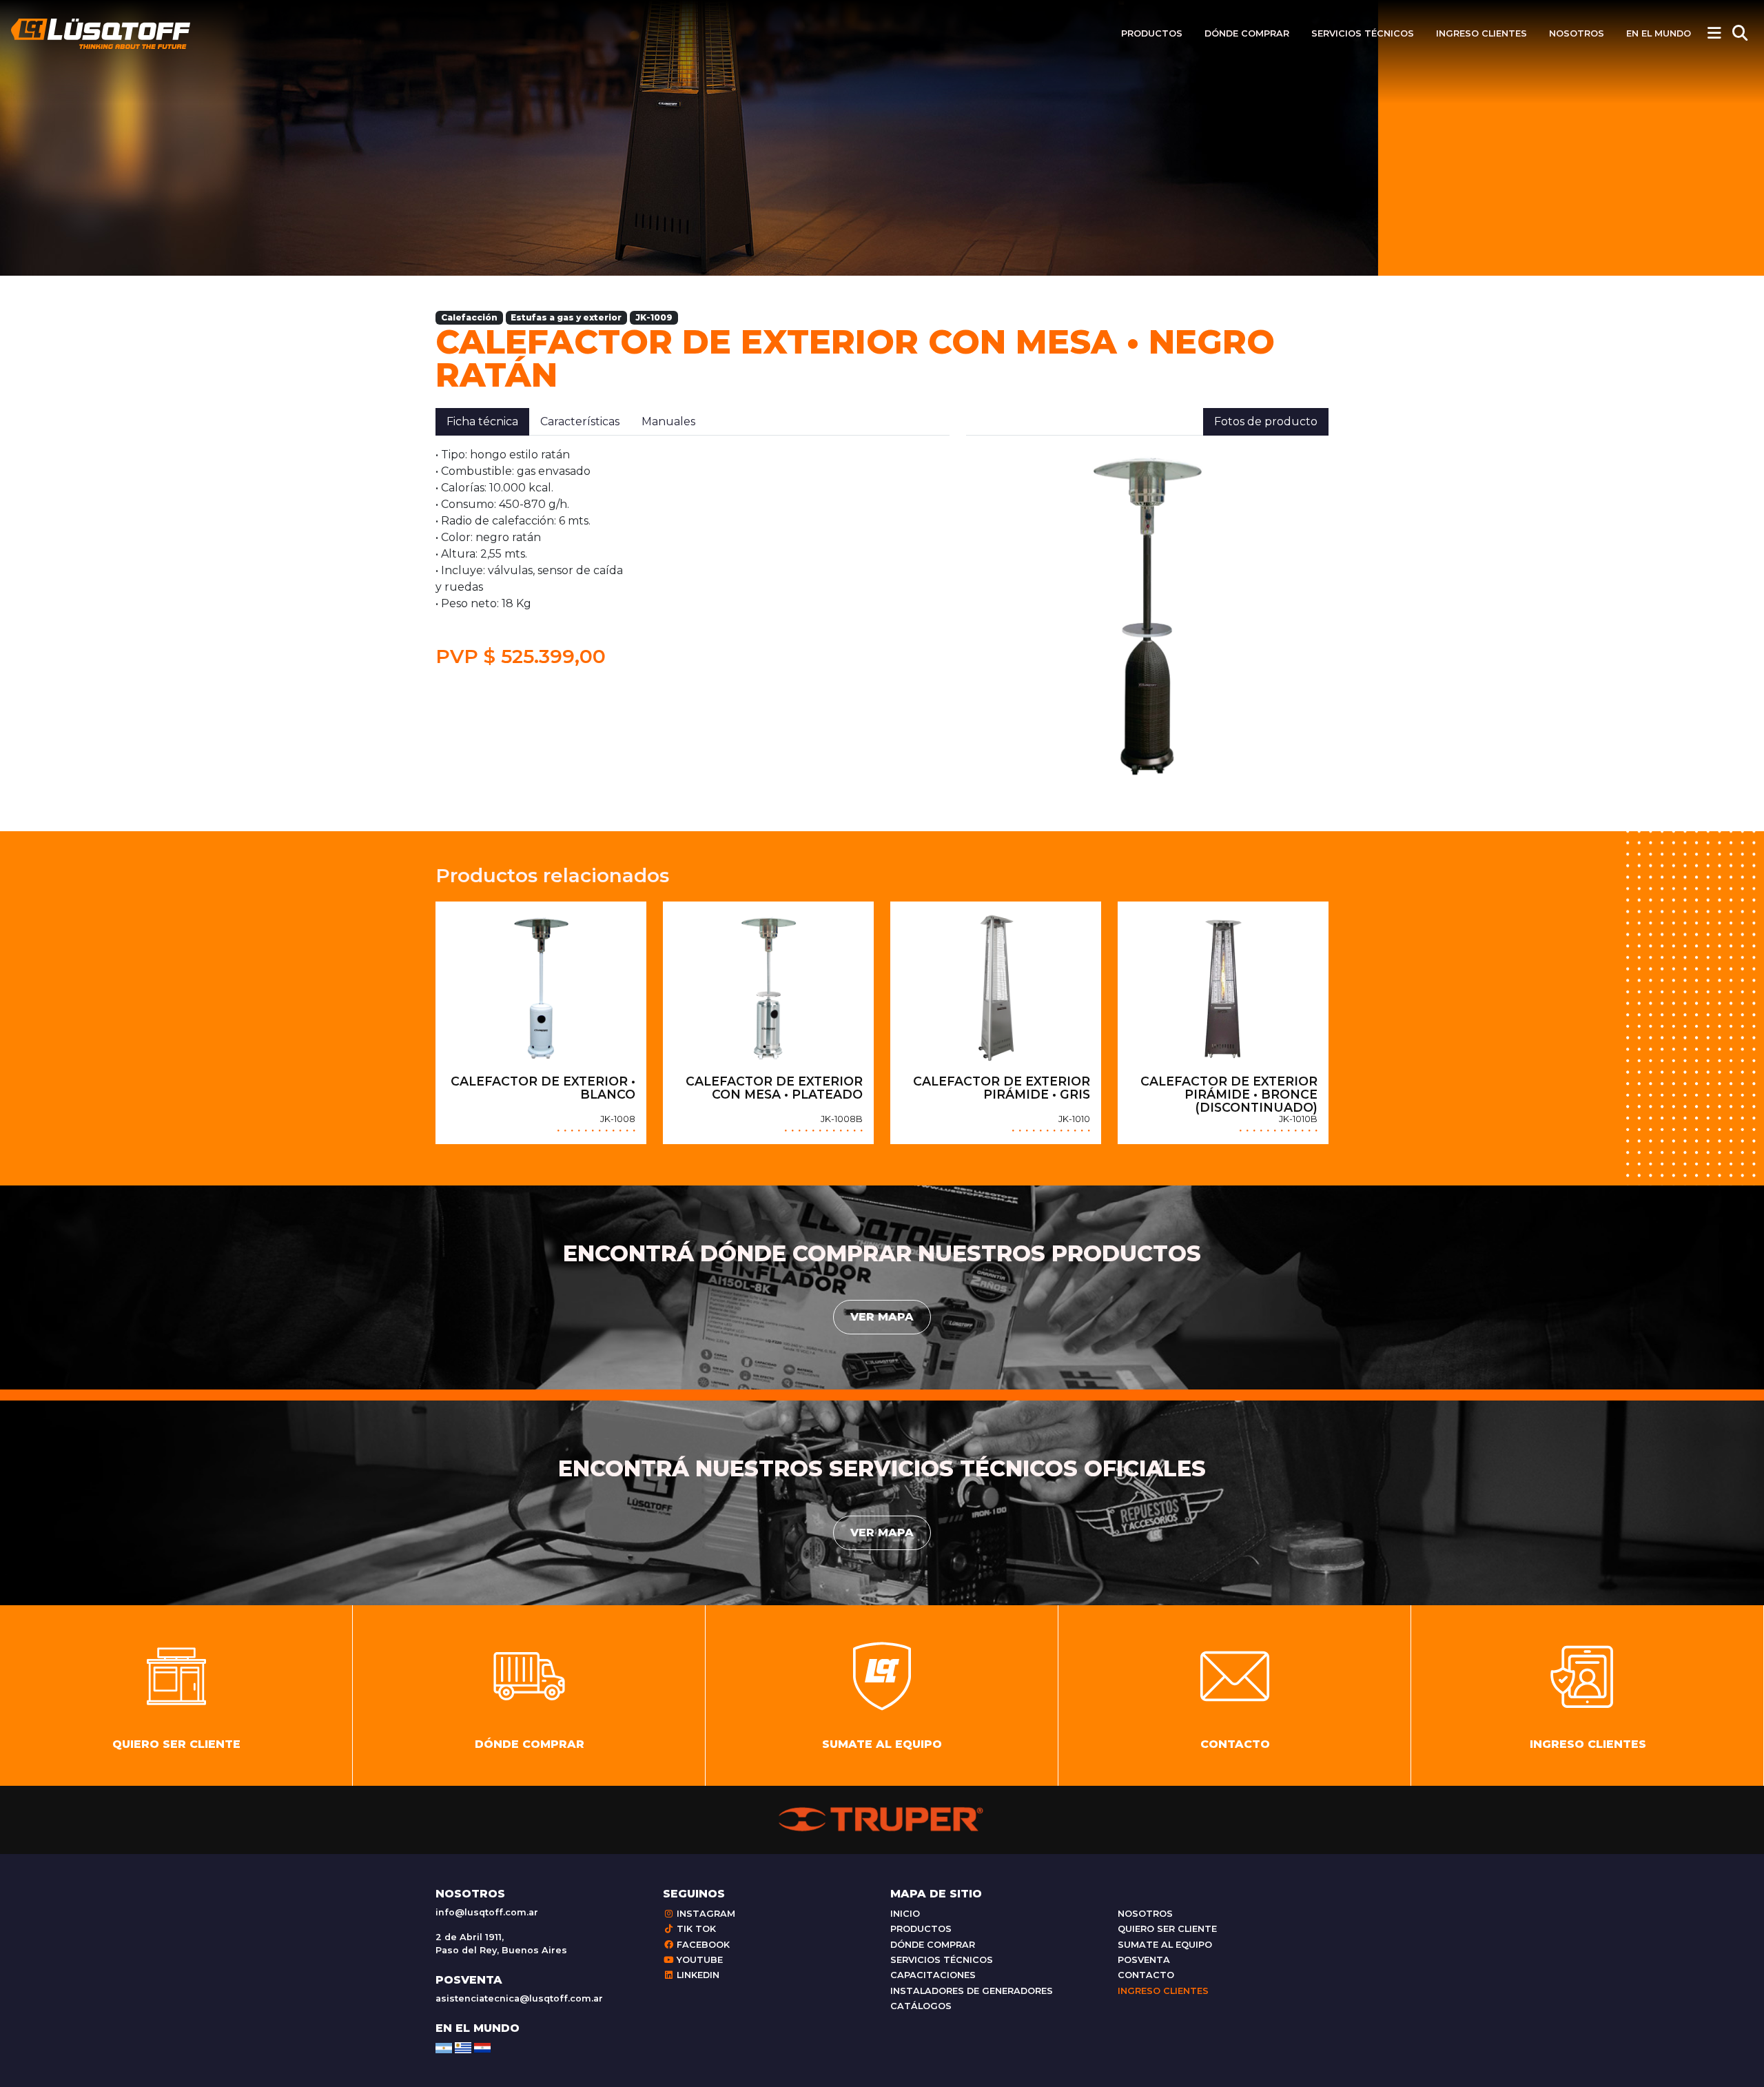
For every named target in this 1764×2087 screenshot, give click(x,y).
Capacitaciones (933, 1975)
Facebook (702, 1945)
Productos (1152, 33)
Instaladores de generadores (972, 1991)
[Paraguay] (482, 2047)
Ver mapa (882, 1317)
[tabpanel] (693, 558)
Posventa (1144, 1960)
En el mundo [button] (1659, 33)
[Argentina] (444, 2047)
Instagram (705, 1914)
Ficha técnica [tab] (482, 421)
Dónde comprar (1247, 33)
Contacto (1146, 1975)
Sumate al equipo (1165, 1945)
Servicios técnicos (1363, 33)
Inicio (905, 1914)
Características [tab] (580, 421)
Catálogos (921, 2006)
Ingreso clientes (1481, 33)
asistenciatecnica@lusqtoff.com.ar (519, 1998)
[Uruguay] (463, 2047)
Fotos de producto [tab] (1266, 421)
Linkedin (697, 1975)
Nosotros (1577, 33)
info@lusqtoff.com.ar (487, 1912)
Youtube (698, 1960)
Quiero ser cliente (1167, 1929)
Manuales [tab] (668, 421)
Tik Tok (695, 1929)
